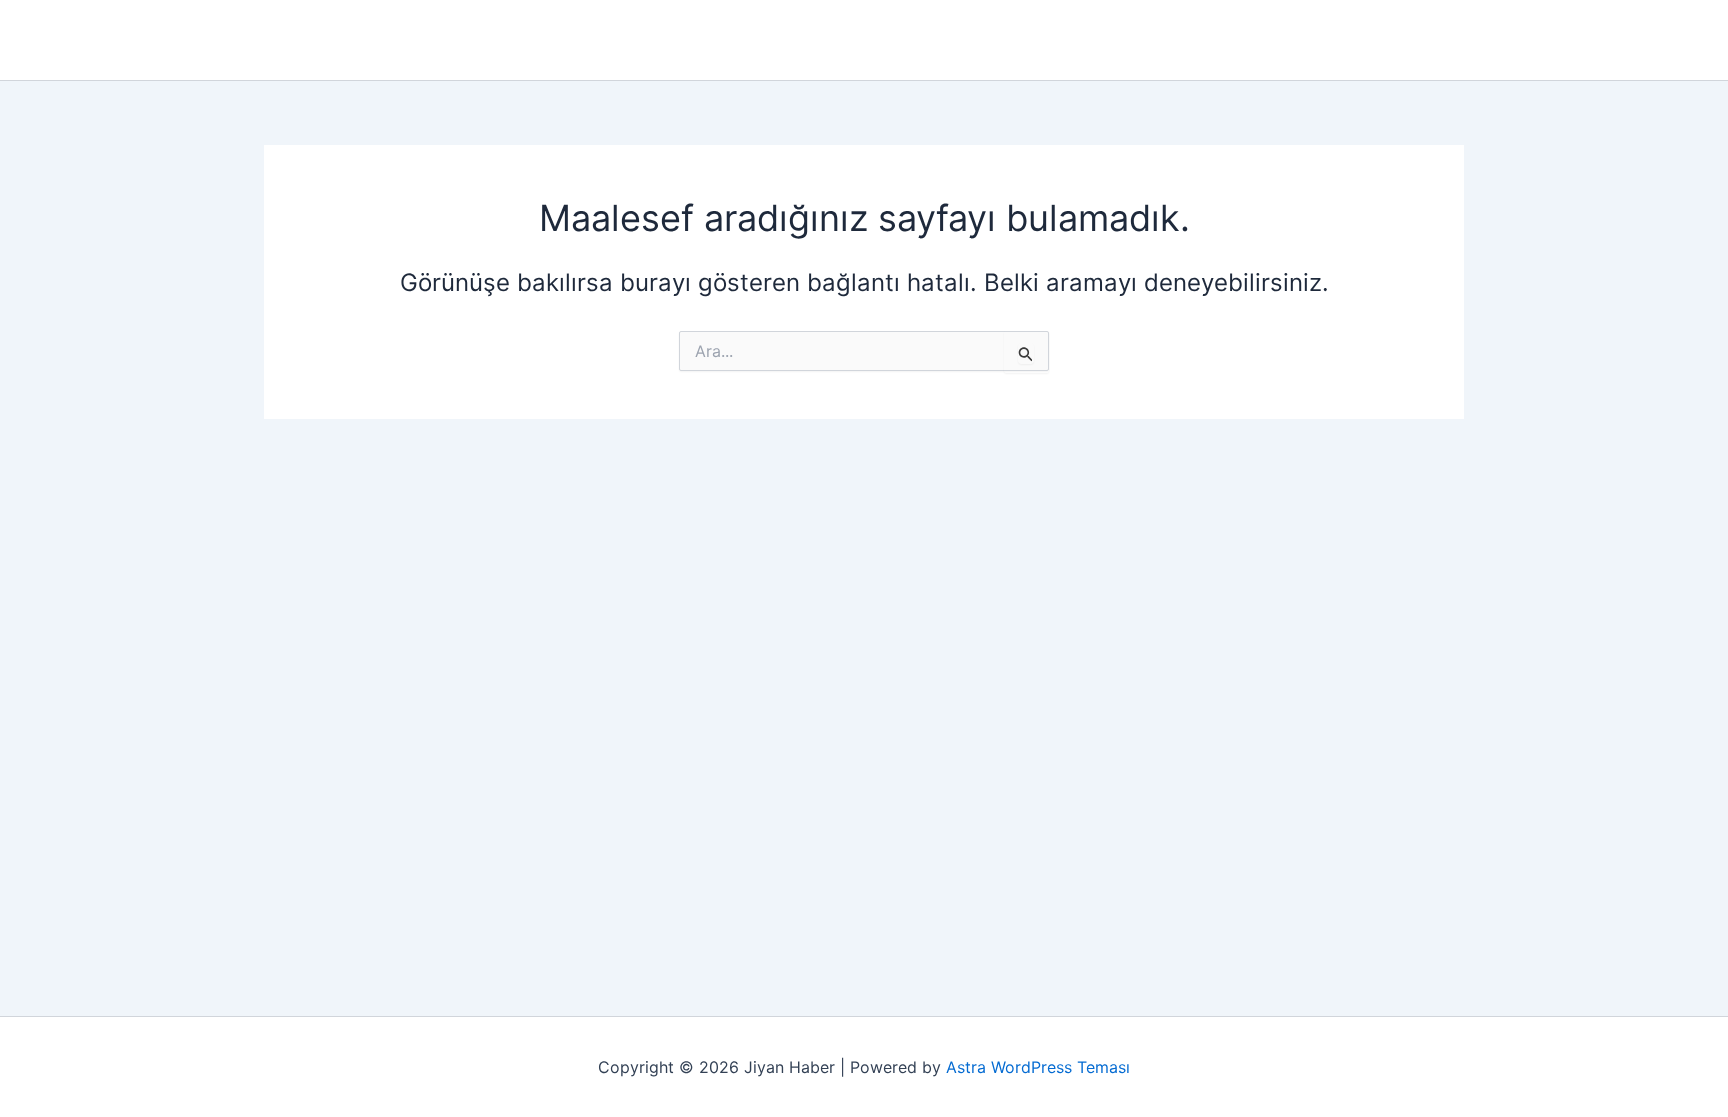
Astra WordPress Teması (1038, 1067)
